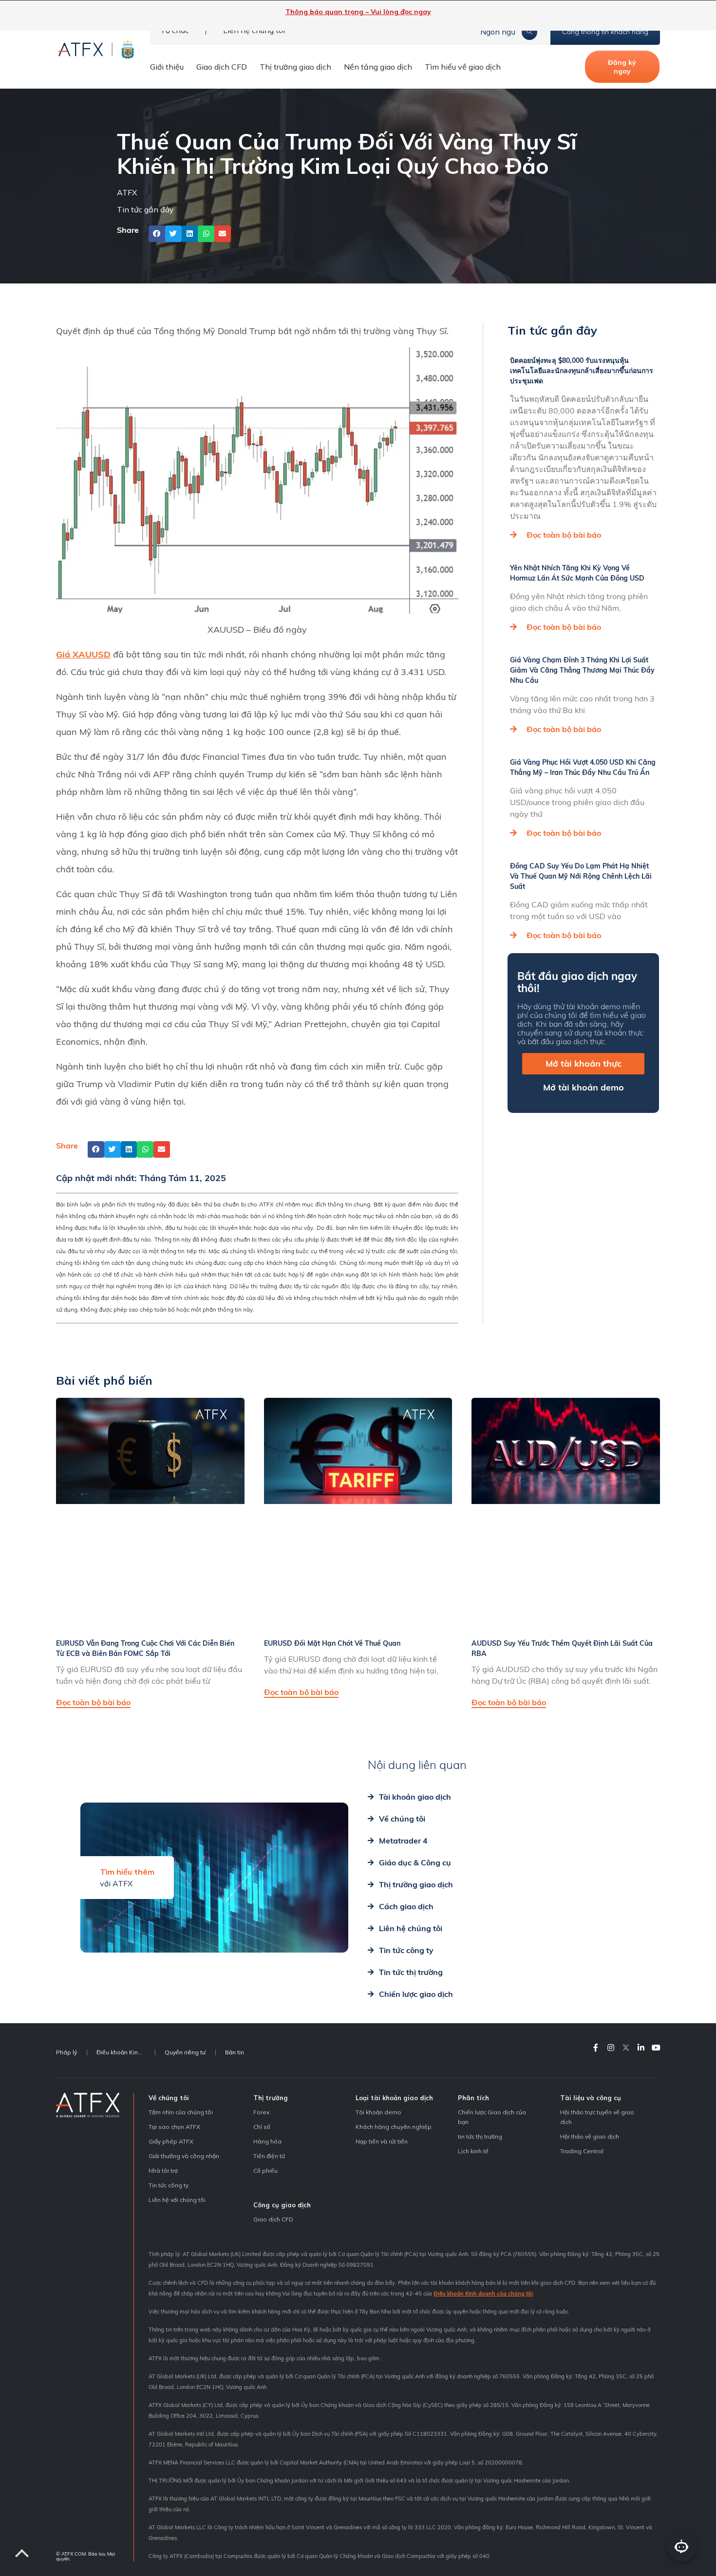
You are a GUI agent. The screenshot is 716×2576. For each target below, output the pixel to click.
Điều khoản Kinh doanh (126, 2052)
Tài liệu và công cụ (591, 2098)
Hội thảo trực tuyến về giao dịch (597, 2117)
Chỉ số (262, 2127)
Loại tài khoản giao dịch (394, 2098)
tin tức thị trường (480, 2136)
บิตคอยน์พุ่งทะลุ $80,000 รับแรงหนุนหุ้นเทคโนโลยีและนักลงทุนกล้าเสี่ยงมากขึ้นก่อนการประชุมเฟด (582, 371)
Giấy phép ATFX (171, 2141)
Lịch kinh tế (473, 2151)
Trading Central (582, 2151)
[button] (157, 234)
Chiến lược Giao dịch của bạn (492, 2117)
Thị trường (271, 2098)
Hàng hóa (267, 2141)
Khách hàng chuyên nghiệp (394, 2127)
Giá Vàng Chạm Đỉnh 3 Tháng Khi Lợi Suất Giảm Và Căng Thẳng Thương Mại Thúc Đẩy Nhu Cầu (582, 670)
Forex (261, 2112)
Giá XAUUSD (83, 654)
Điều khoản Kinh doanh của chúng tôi (483, 2294)
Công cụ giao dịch (282, 2205)
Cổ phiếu (265, 2171)
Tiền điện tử (269, 2156)
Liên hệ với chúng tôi (177, 2200)
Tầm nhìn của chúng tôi (181, 2112)
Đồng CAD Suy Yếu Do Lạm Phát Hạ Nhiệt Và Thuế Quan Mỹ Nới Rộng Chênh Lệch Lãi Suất (581, 876)
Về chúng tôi (169, 2098)
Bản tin (235, 2052)
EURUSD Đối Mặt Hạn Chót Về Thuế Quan (332, 1643)
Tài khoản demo (378, 2112)
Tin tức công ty (169, 2185)
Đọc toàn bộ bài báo (564, 535)
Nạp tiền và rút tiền (382, 2141)
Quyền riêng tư (185, 2052)
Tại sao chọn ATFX (174, 2127)
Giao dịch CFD (222, 67)
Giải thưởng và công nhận (184, 2156)
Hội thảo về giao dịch (590, 2136)
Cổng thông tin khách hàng (605, 32)
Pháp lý (66, 2052)
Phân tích (473, 2098)
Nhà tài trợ (163, 2171)
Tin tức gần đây (145, 209)
